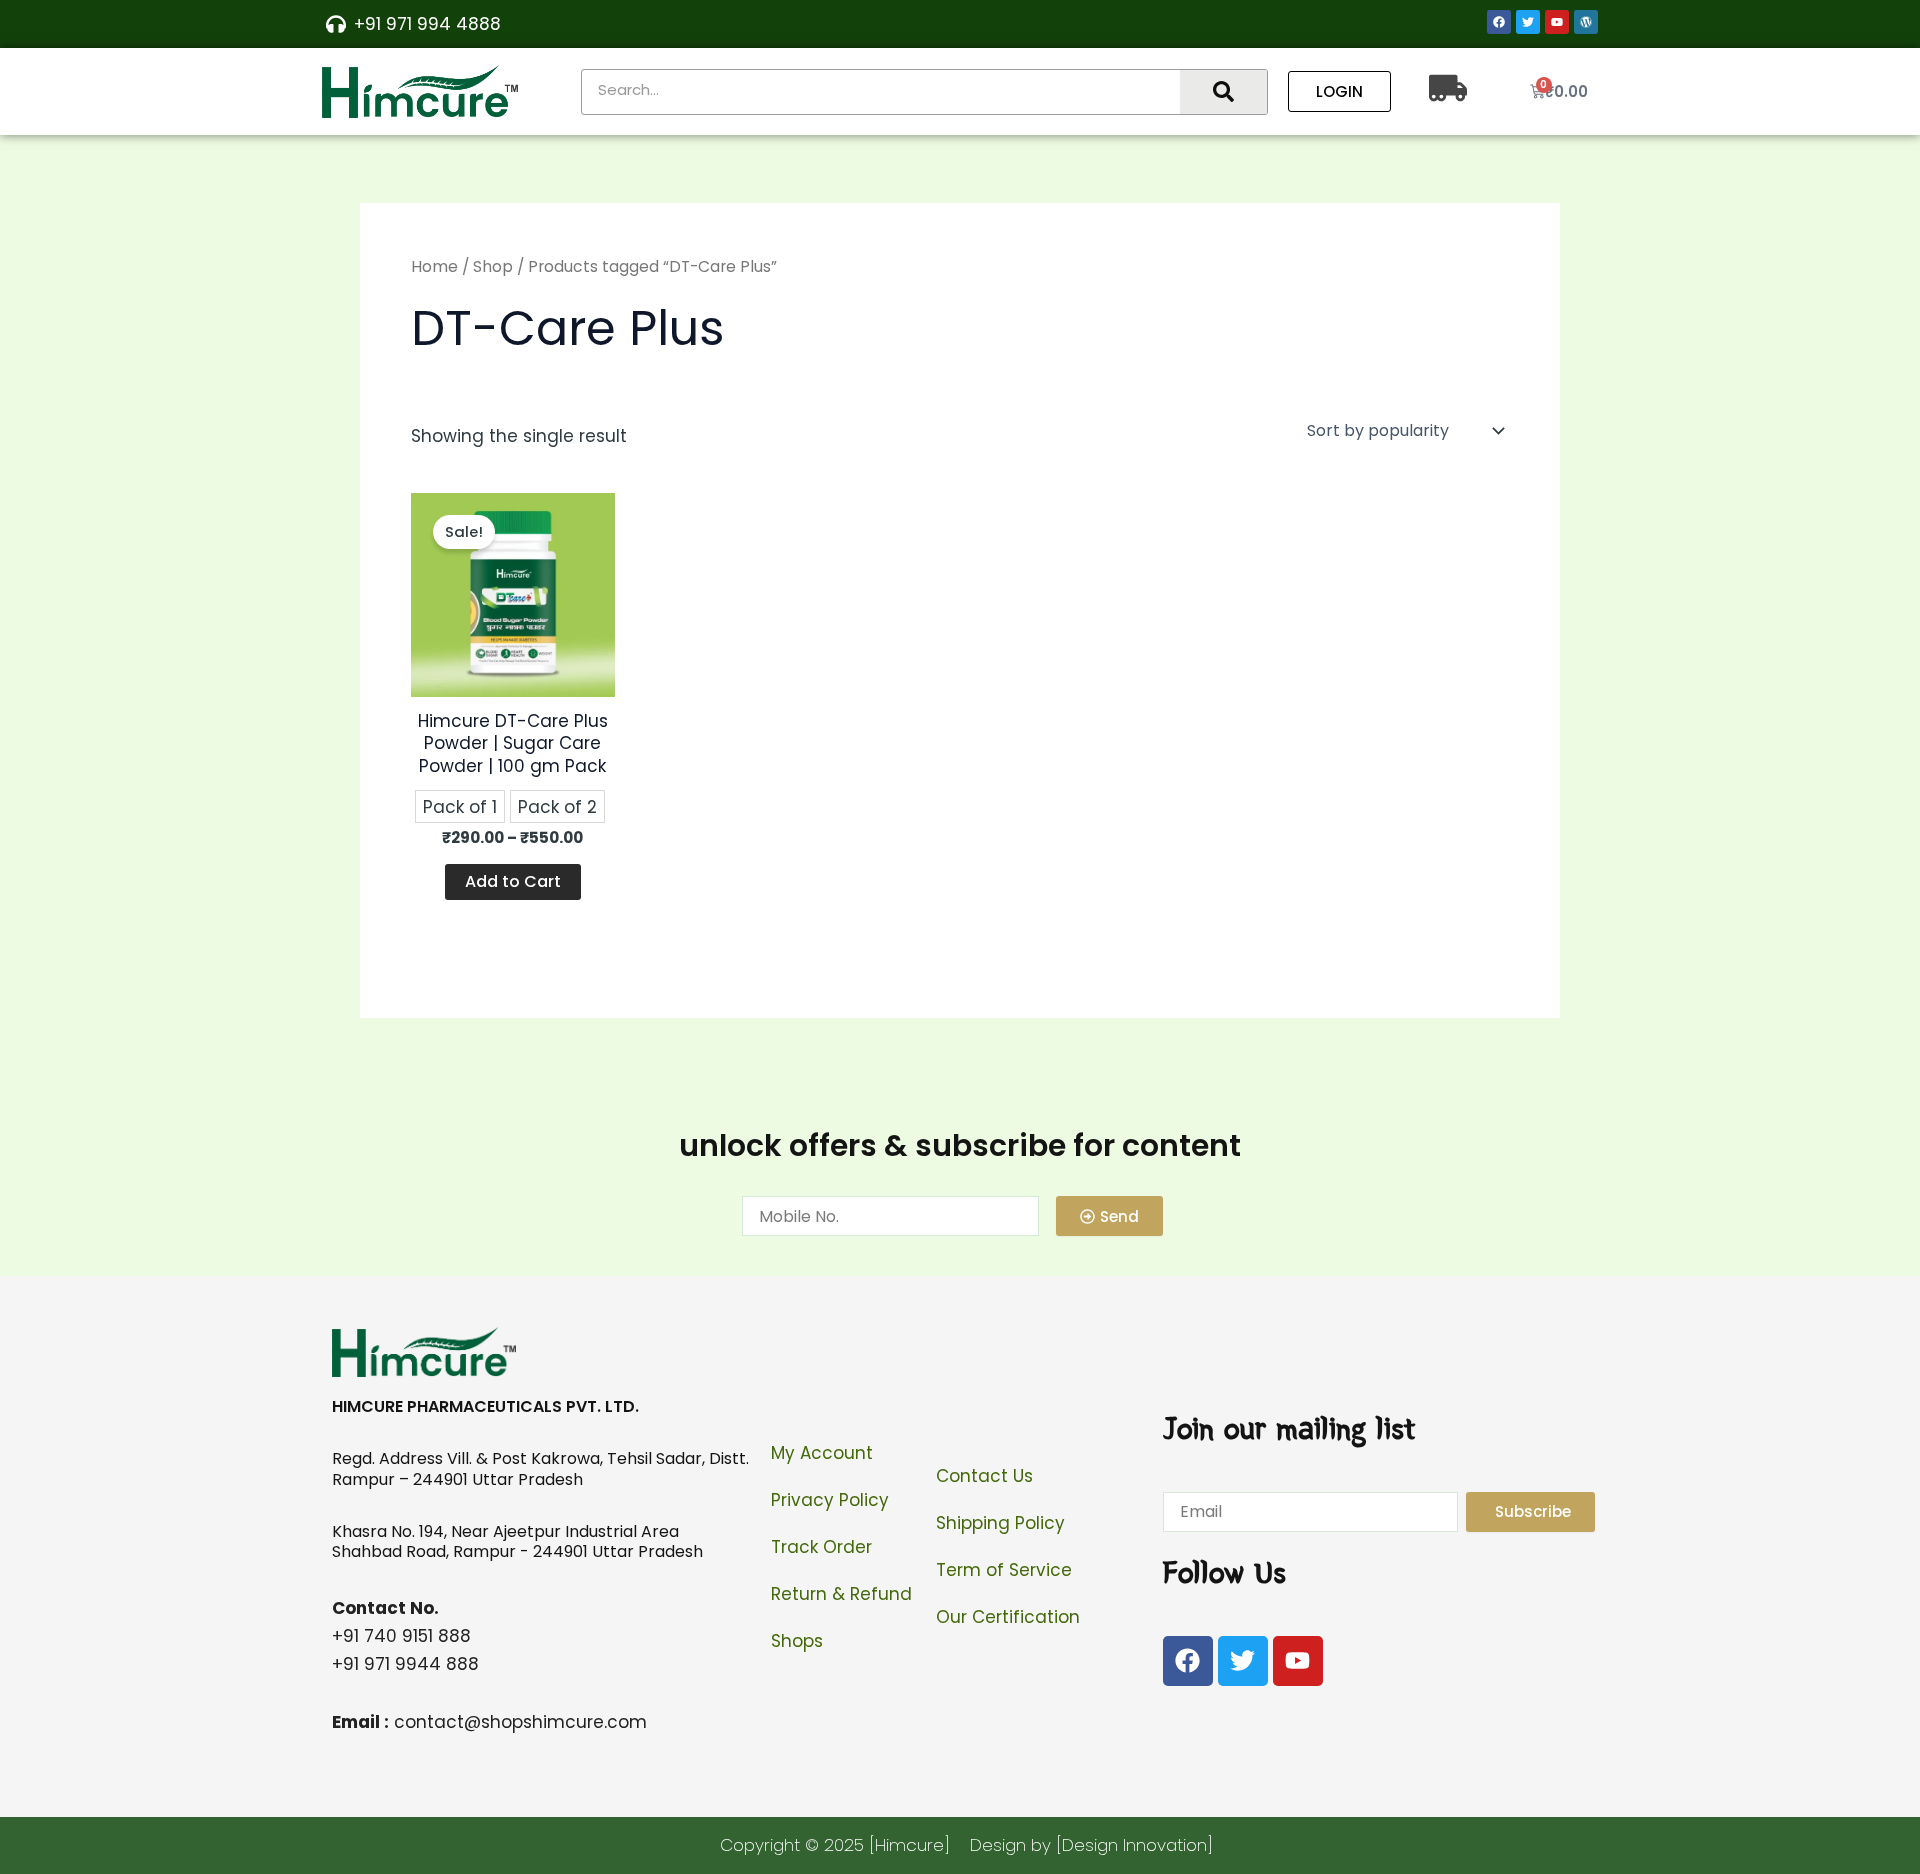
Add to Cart (513, 881)
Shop (493, 266)
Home (434, 266)
